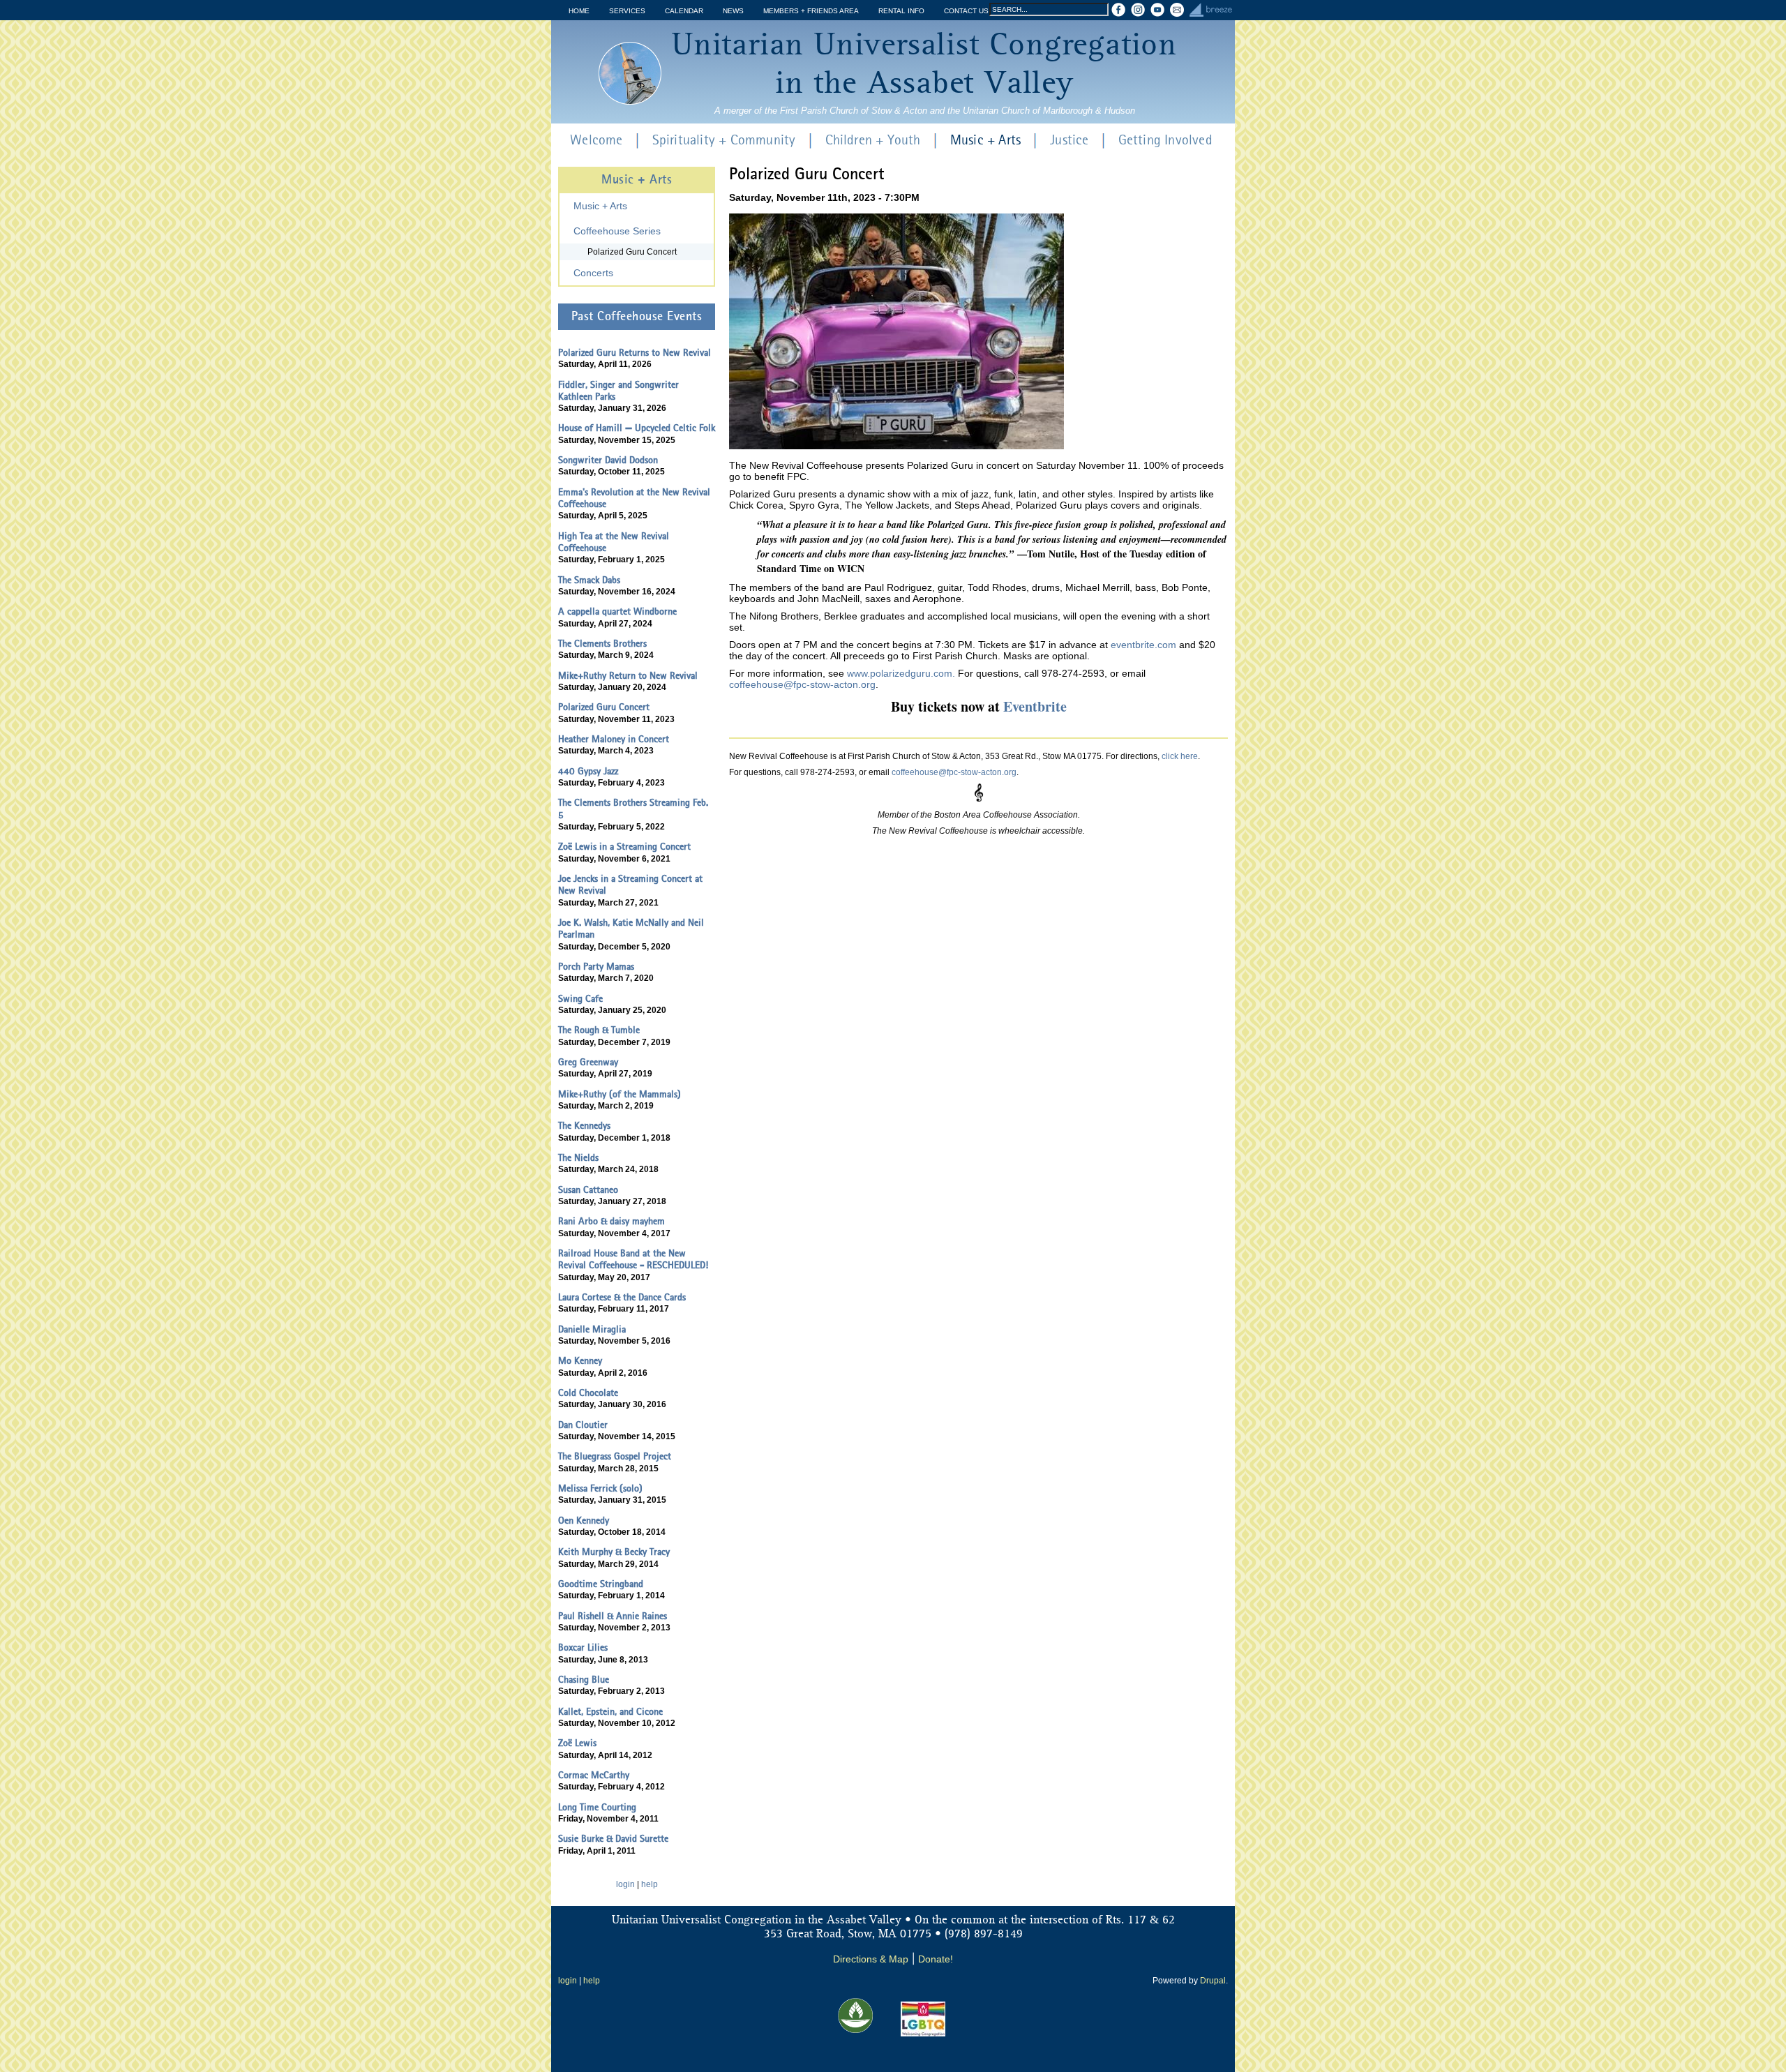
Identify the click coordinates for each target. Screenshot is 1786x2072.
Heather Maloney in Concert (614, 740)
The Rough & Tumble (599, 1030)
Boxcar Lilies (583, 1648)
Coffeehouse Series (617, 231)
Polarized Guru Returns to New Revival (635, 353)
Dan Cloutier (583, 1425)
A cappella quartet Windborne (617, 612)
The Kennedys (584, 1126)
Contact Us (966, 11)
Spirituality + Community (724, 141)
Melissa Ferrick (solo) (600, 1489)
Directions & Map (871, 1959)
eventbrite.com (1143, 645)
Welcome (596, 141)
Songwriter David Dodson (608, 460)
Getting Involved (1165, 141)
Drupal (1213, 1981)
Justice (1069, 141)
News (733, 11)
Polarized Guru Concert (632, 252)
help (650, 1884)
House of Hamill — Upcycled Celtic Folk (637, 428)
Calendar (684, 11)
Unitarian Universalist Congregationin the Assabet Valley (924, 65)
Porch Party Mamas (596, 967)
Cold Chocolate (588, 1393)
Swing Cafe (580, 999)
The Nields (578, 1158)
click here (1180, 756)
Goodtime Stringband (601, 1584)
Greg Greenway (588, 1063)
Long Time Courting (597, 1808)
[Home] (630, 73)
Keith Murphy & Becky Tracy (614, 1552)
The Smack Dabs (589, 580)
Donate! (936, 1959)
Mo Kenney (580, 1361)
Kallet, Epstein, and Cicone (610, 1712)
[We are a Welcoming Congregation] (923, 2034)
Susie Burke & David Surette (613, 1839)
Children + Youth (873, 141)
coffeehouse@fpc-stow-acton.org (802, 684)
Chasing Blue (584, 1680)
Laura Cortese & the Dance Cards (622, 1298)
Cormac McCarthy (594, 1776)
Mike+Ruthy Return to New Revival (628, 676)
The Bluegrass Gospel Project (615, 1457)
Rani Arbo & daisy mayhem (611, 1222)
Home (579, 11)
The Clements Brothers (602, 644)
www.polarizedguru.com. (901, 673)
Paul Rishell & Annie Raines (613, 1616)
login (625, 1884)
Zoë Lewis (577, 1743)
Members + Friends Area (811, 11)
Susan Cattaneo (588, 1190)
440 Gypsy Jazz (588, 772)
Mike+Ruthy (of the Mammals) (620, 1095)
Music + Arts (985, 141)
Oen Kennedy (584, 1521)
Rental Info (901, 11)
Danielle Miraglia (592, 1330)
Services (627, 11)
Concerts (593, 273)
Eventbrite (1035, 706)
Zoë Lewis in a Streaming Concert (624, 847)
